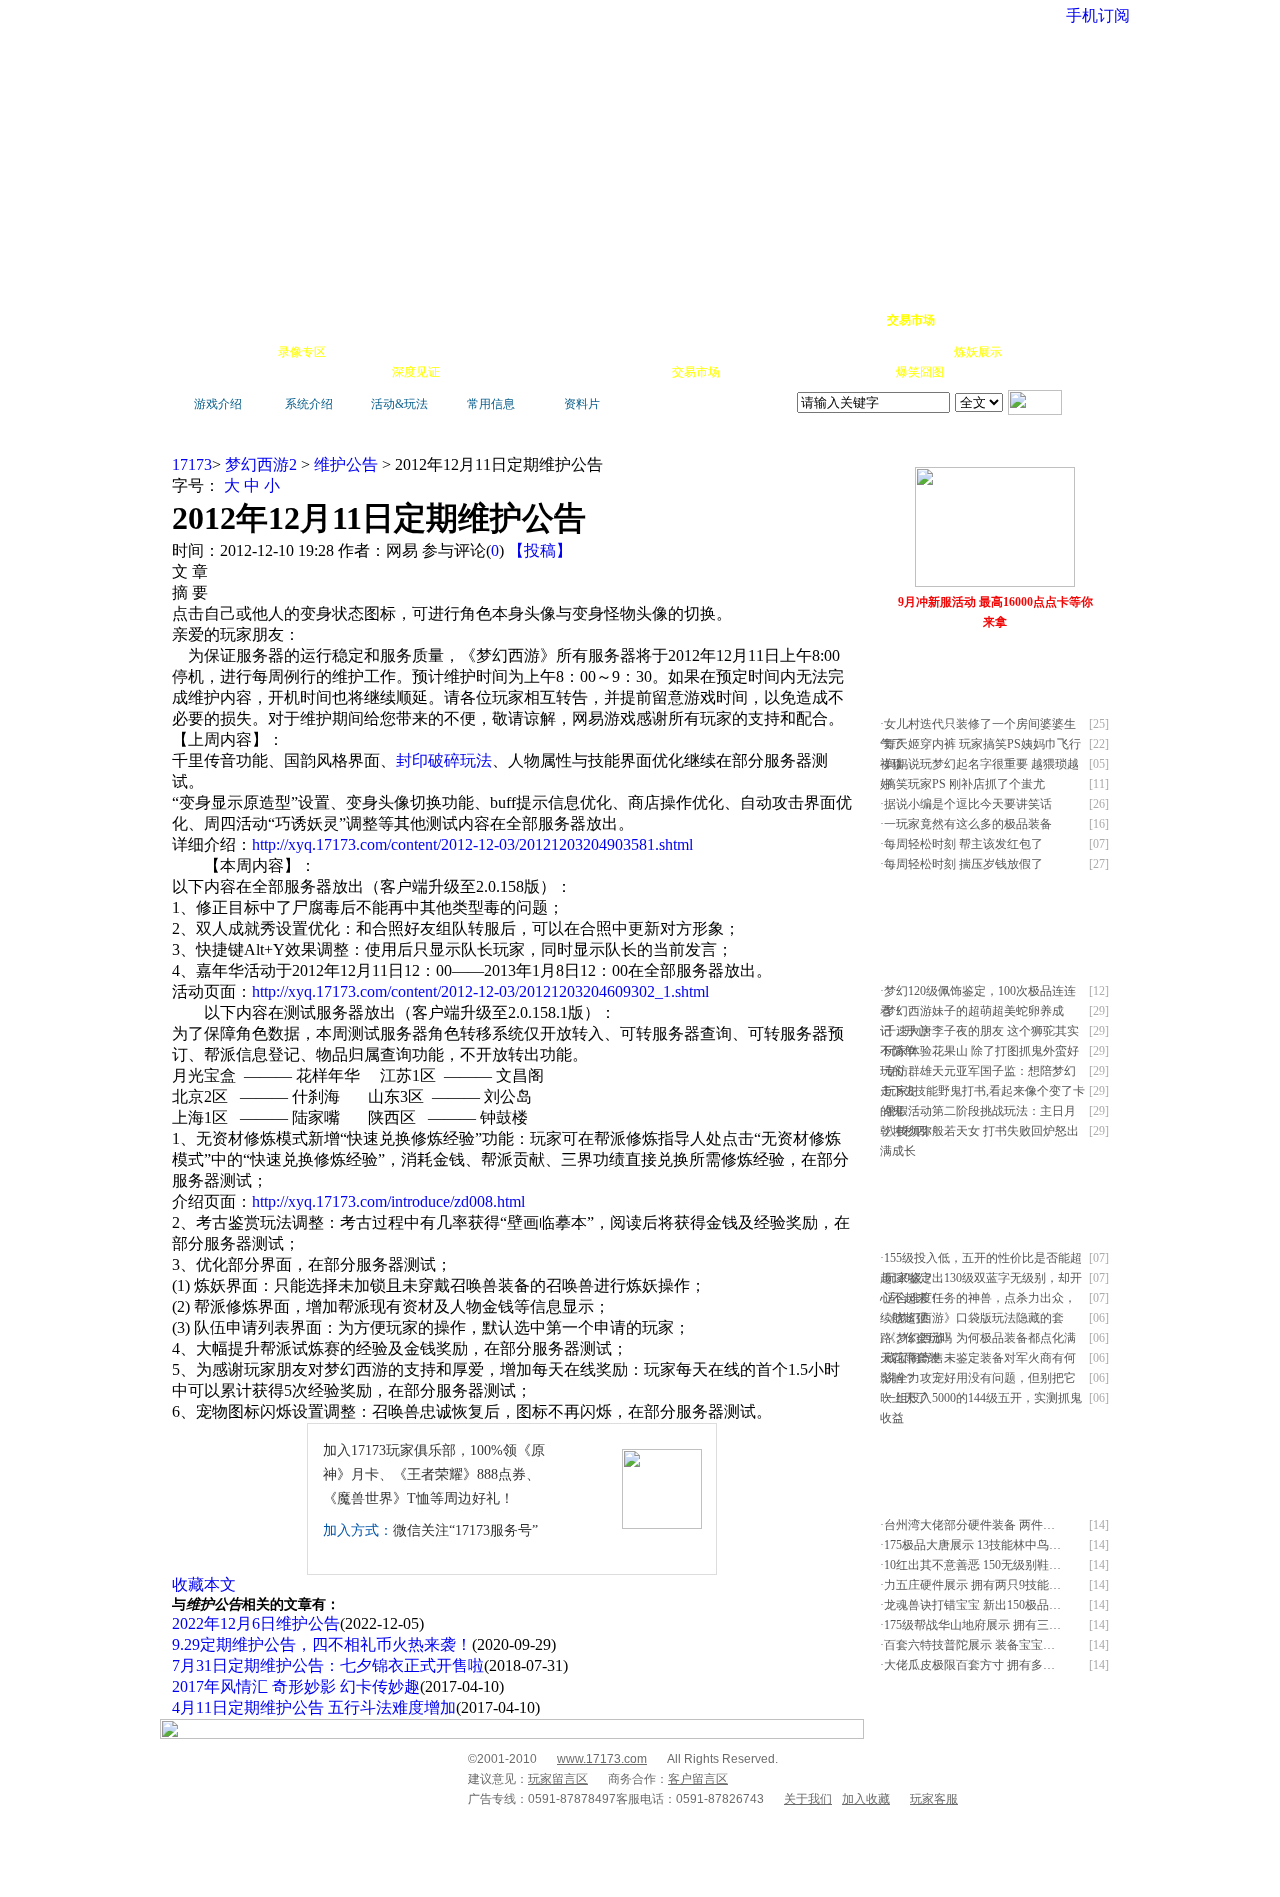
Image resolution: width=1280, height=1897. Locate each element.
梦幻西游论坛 (362, 320)
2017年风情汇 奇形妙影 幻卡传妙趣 (296, 1686)
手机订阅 (528, 372)
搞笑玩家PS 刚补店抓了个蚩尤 (964, 784)
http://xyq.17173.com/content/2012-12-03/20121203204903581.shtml (472, 844)
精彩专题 (976, 372)
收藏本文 (204, 1584)
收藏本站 (966, 320)
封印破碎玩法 (444, 760)
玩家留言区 (558, 1779)
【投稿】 (540, 550)
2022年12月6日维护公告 (256, 1623)
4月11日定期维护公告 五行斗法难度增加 (314, 1707)
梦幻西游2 (261, 464)
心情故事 (526, 352)
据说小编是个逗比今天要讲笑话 (968, 804)
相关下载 (640, 372)
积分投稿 (752, 372)
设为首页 (1021, 320)
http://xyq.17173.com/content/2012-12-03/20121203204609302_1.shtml (480, 991)
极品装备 (358, 352)
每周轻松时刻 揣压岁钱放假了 (963, 864)
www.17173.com (602, 1759)
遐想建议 (810, 352)
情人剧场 (866, 352)
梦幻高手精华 (482, 320)
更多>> (1044, 448)
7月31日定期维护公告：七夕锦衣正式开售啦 (328, 1665)
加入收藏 (866, 1799)
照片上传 (864, 372)
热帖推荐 (360, 372)
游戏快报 (304, 372)
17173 (192, 464)
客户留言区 (698, 1779)
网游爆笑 (922, 352)
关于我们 (808, 1799)
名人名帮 (754, 352)
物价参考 (698, 352)
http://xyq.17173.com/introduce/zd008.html (388, 1201)
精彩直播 (470, 352)
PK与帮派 (584, 352)
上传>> (1085, 448)
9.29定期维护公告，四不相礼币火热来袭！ (322, 1644)
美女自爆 (414, 352)
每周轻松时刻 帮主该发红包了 (963, 844)
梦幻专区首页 (225, 320)
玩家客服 (934, 1799)
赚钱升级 (642, 352)
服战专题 (472, 372)
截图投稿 (808, 372)
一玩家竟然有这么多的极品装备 (968, 824)
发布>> (1085, 667)
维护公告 (346, 464)
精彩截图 (584, 372)
